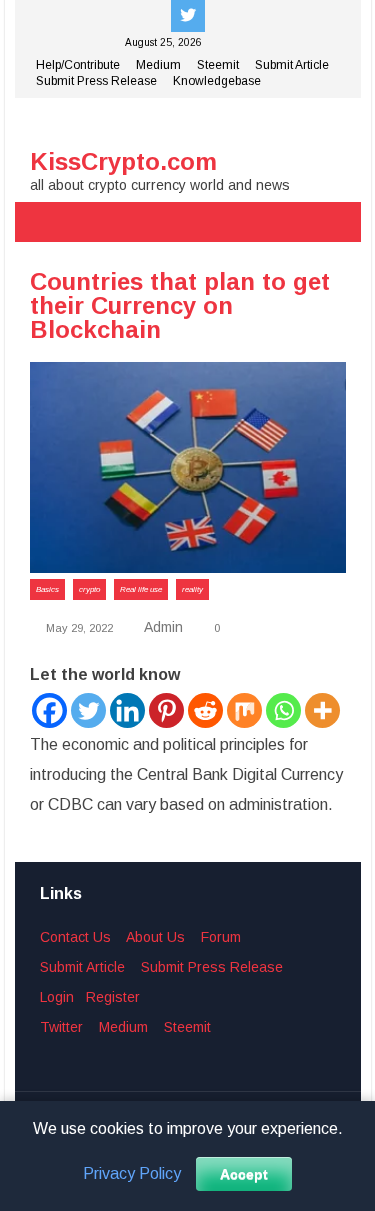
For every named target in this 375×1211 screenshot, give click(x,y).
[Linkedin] (127, 710)
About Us (155, 937)
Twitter (61, 1027)
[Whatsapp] (283, 710)
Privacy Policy (132, 1174)
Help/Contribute (78, 65)
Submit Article (292, 65)
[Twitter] (88, 710)
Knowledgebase (217, 81)
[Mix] (244, 710)
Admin (163, 627)
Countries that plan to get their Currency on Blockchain (180, 305)
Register (113, 997)
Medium (158, 65)
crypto (89, 589)
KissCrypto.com (123, 161)
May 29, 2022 (78, 628)
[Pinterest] (166, 710)
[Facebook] (49, 710)
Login (57, 997)
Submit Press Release (96, 81)
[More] (322, 710)
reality (192, 589)
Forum (221, 937)
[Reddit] (205, 710)
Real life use (141, 589)
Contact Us (75, 937)
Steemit (218, 65)
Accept (244, 1174)
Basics (47, 589)
